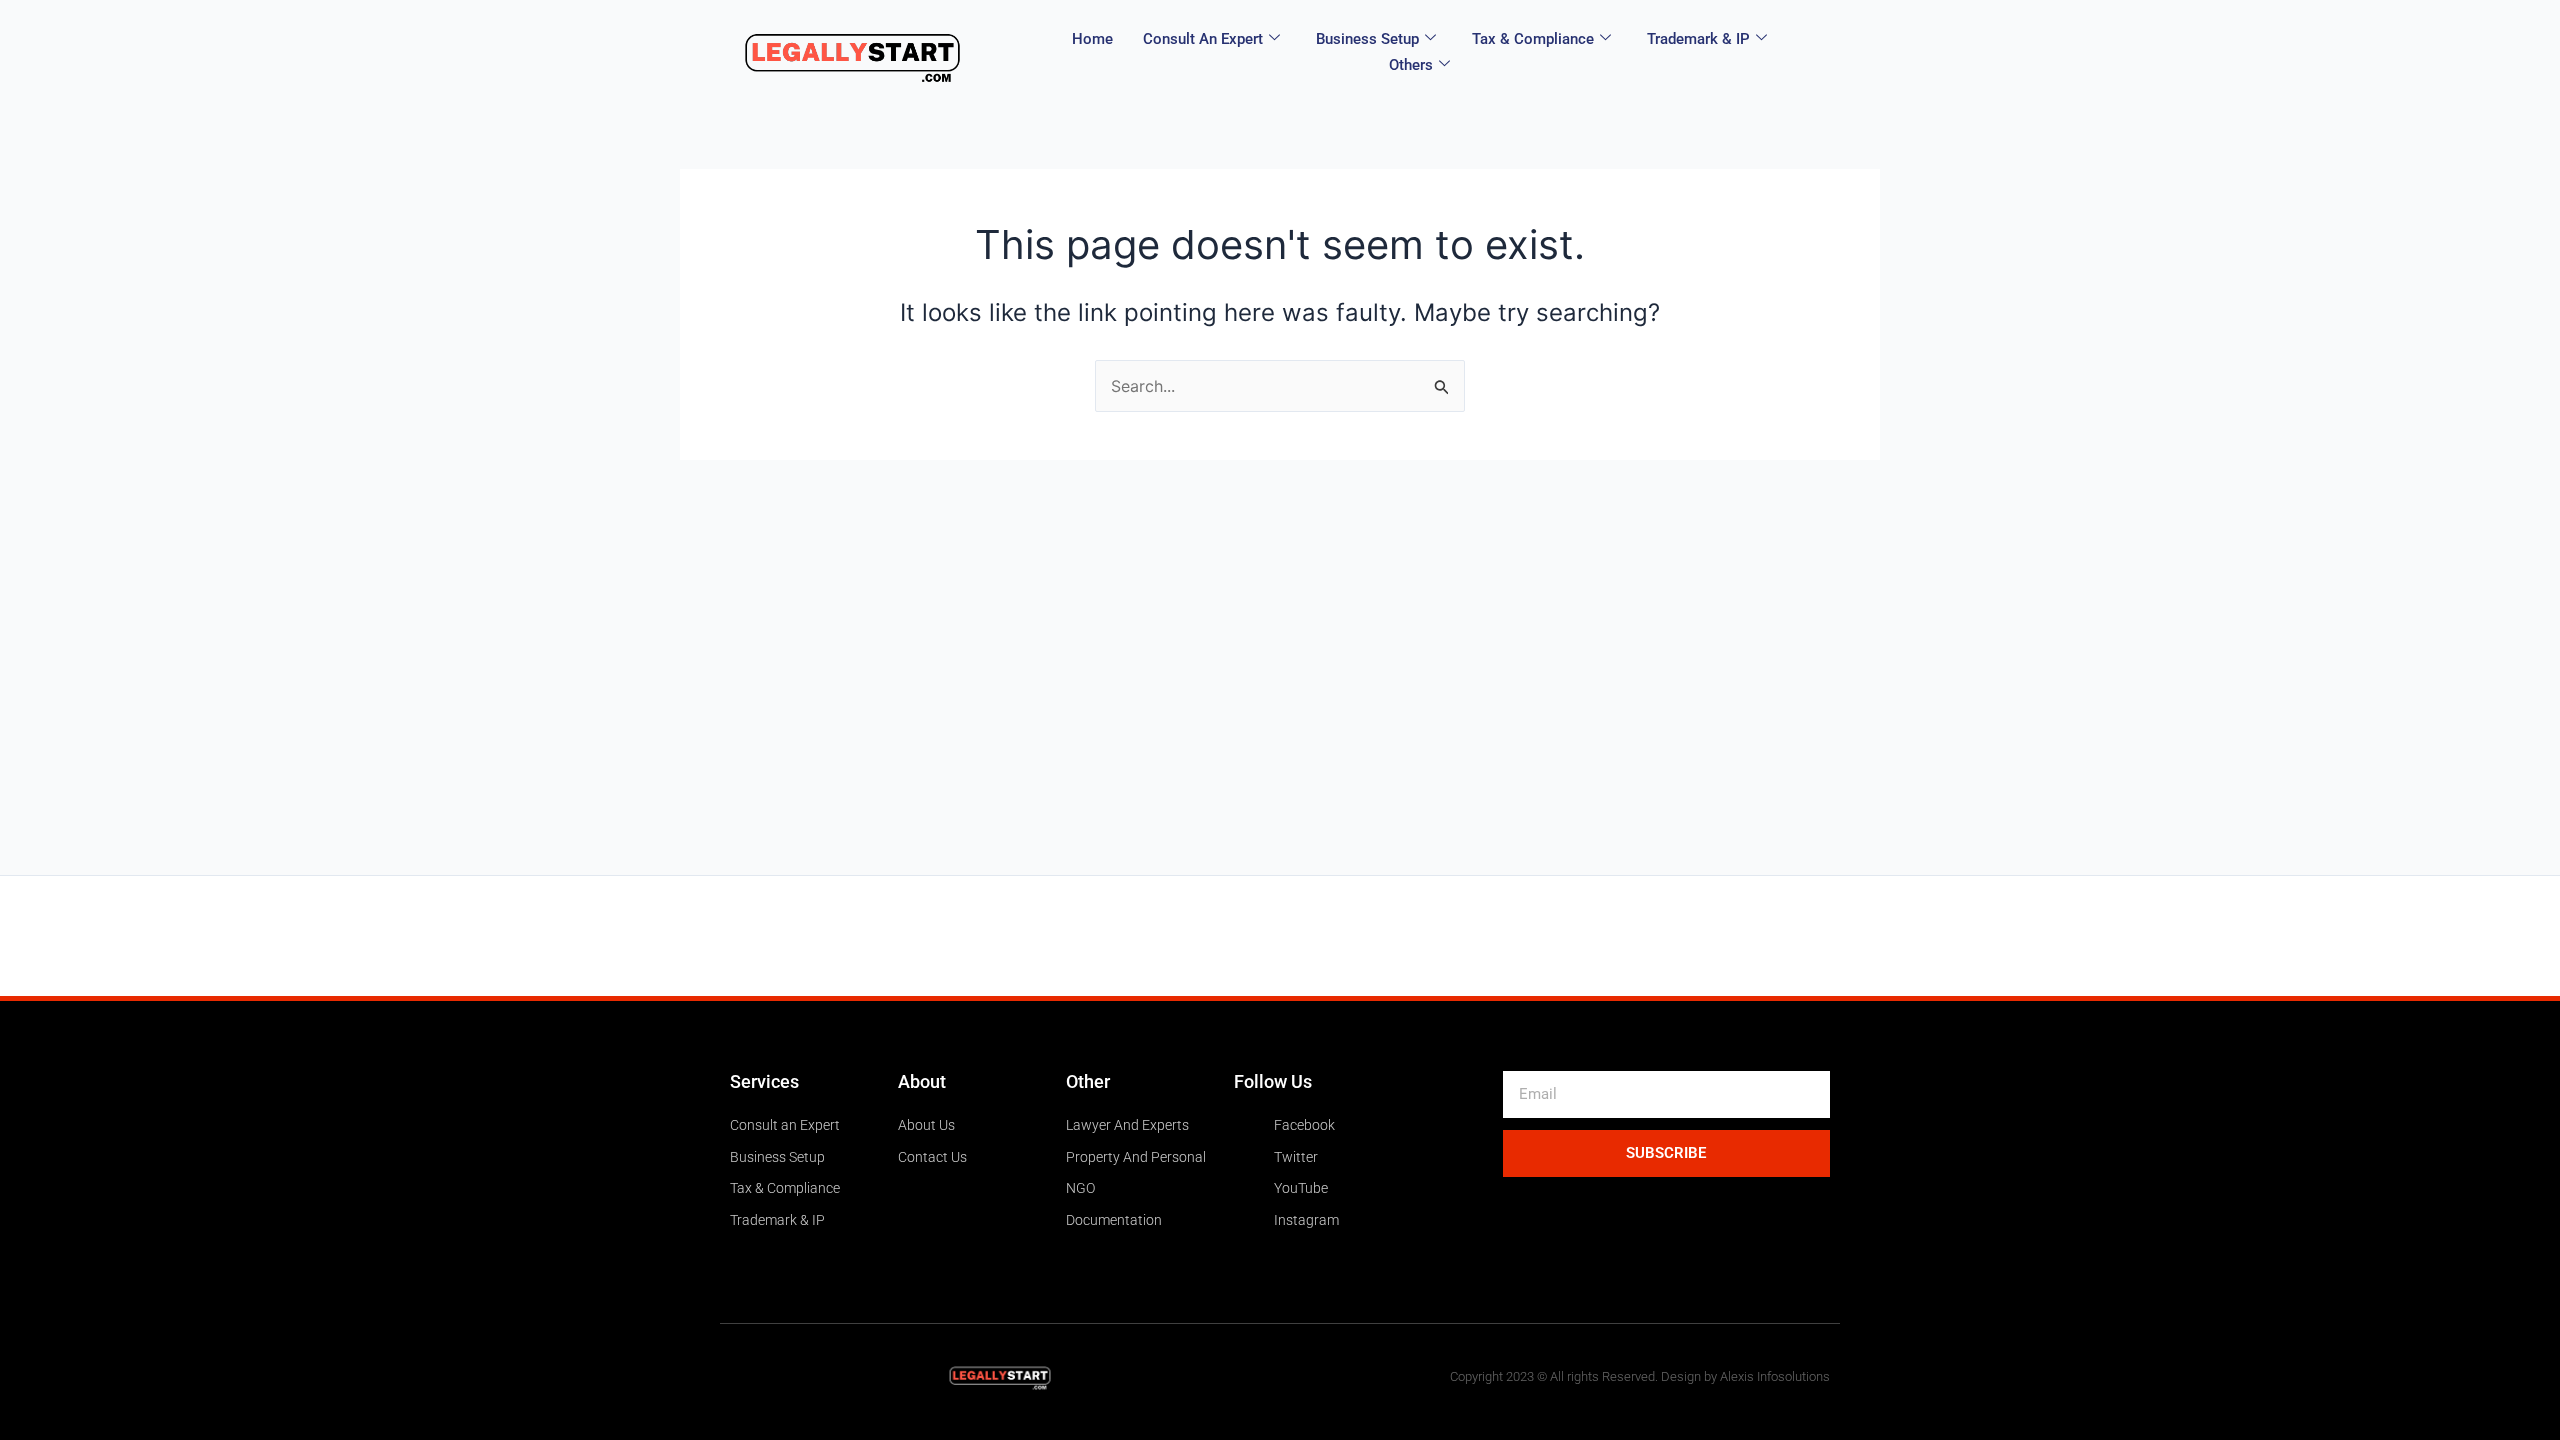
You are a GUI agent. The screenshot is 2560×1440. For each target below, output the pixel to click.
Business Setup (1367, 39)
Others (1411, 65)
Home (1092, 39)
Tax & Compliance (1533, 39)
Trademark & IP (1698, 39)
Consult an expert (1203, 39)
